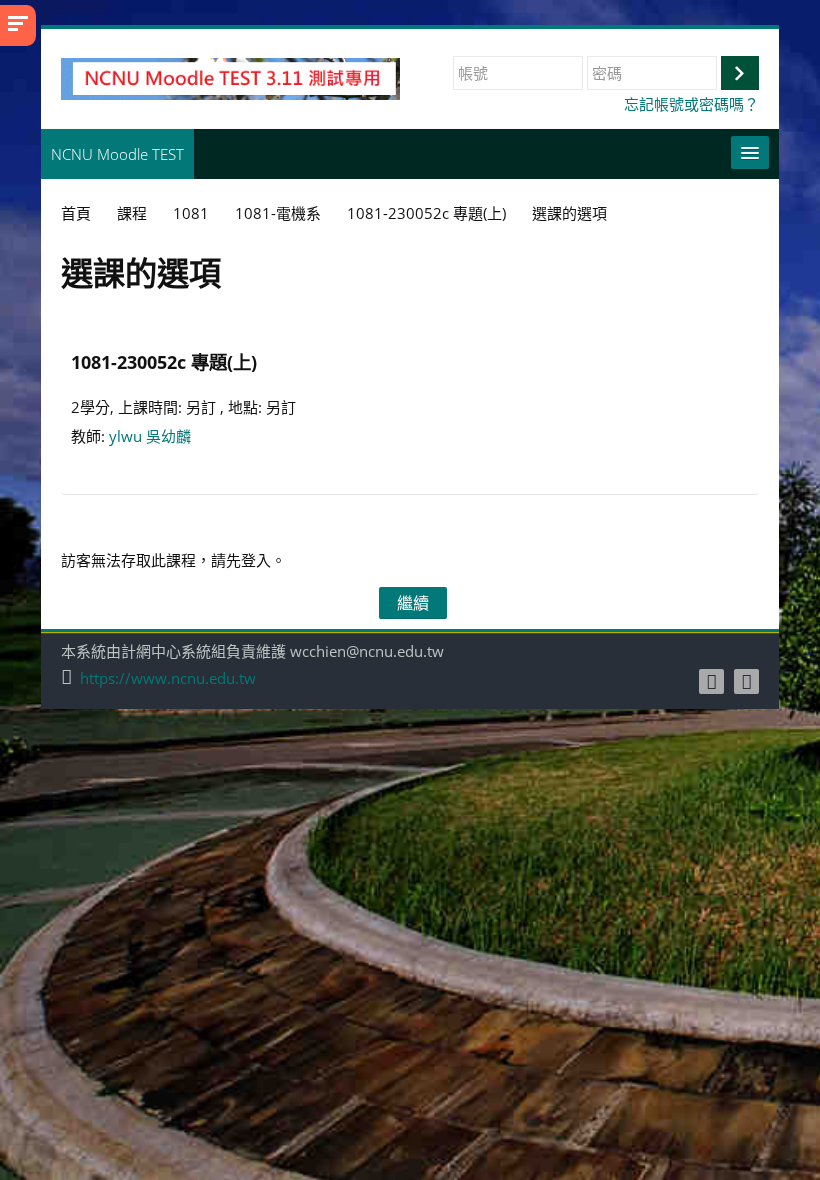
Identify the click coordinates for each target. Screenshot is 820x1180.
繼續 (413, 603)
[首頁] (230, 77)
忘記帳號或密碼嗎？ (691, 104)
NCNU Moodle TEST (117, 154)
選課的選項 (569, 213)
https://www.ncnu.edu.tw (168, 678)
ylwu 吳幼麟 (150, 436)
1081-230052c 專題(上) (164, 361)
